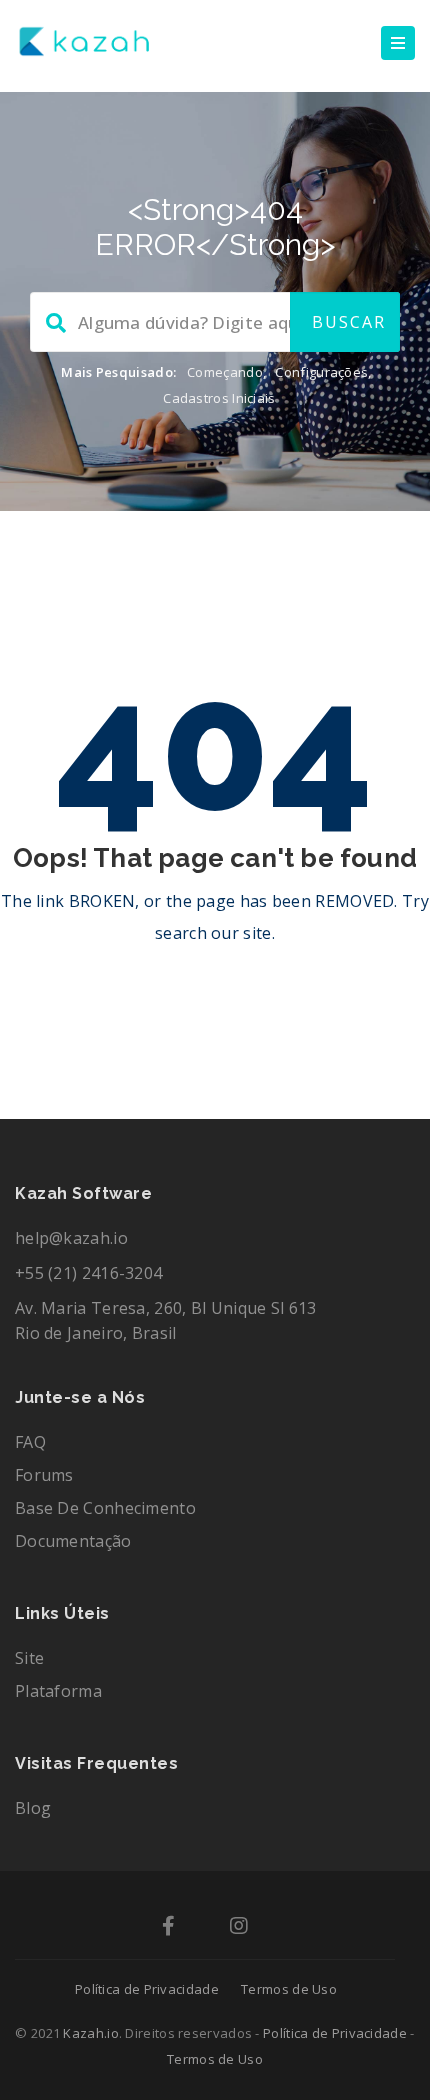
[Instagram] (239, 1927)
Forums (44, 1475)
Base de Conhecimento (105, 1508)
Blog (33, 1808)
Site (29, 1658)
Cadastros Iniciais (219, 398)
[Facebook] (168, 1927)
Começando (225, 372)
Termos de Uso (289, 1989)
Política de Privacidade (147, 1989)
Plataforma (58, 1691)
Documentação (73, 1541)
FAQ (30, 1442)
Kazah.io (90, 2033)
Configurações (321, 372)
